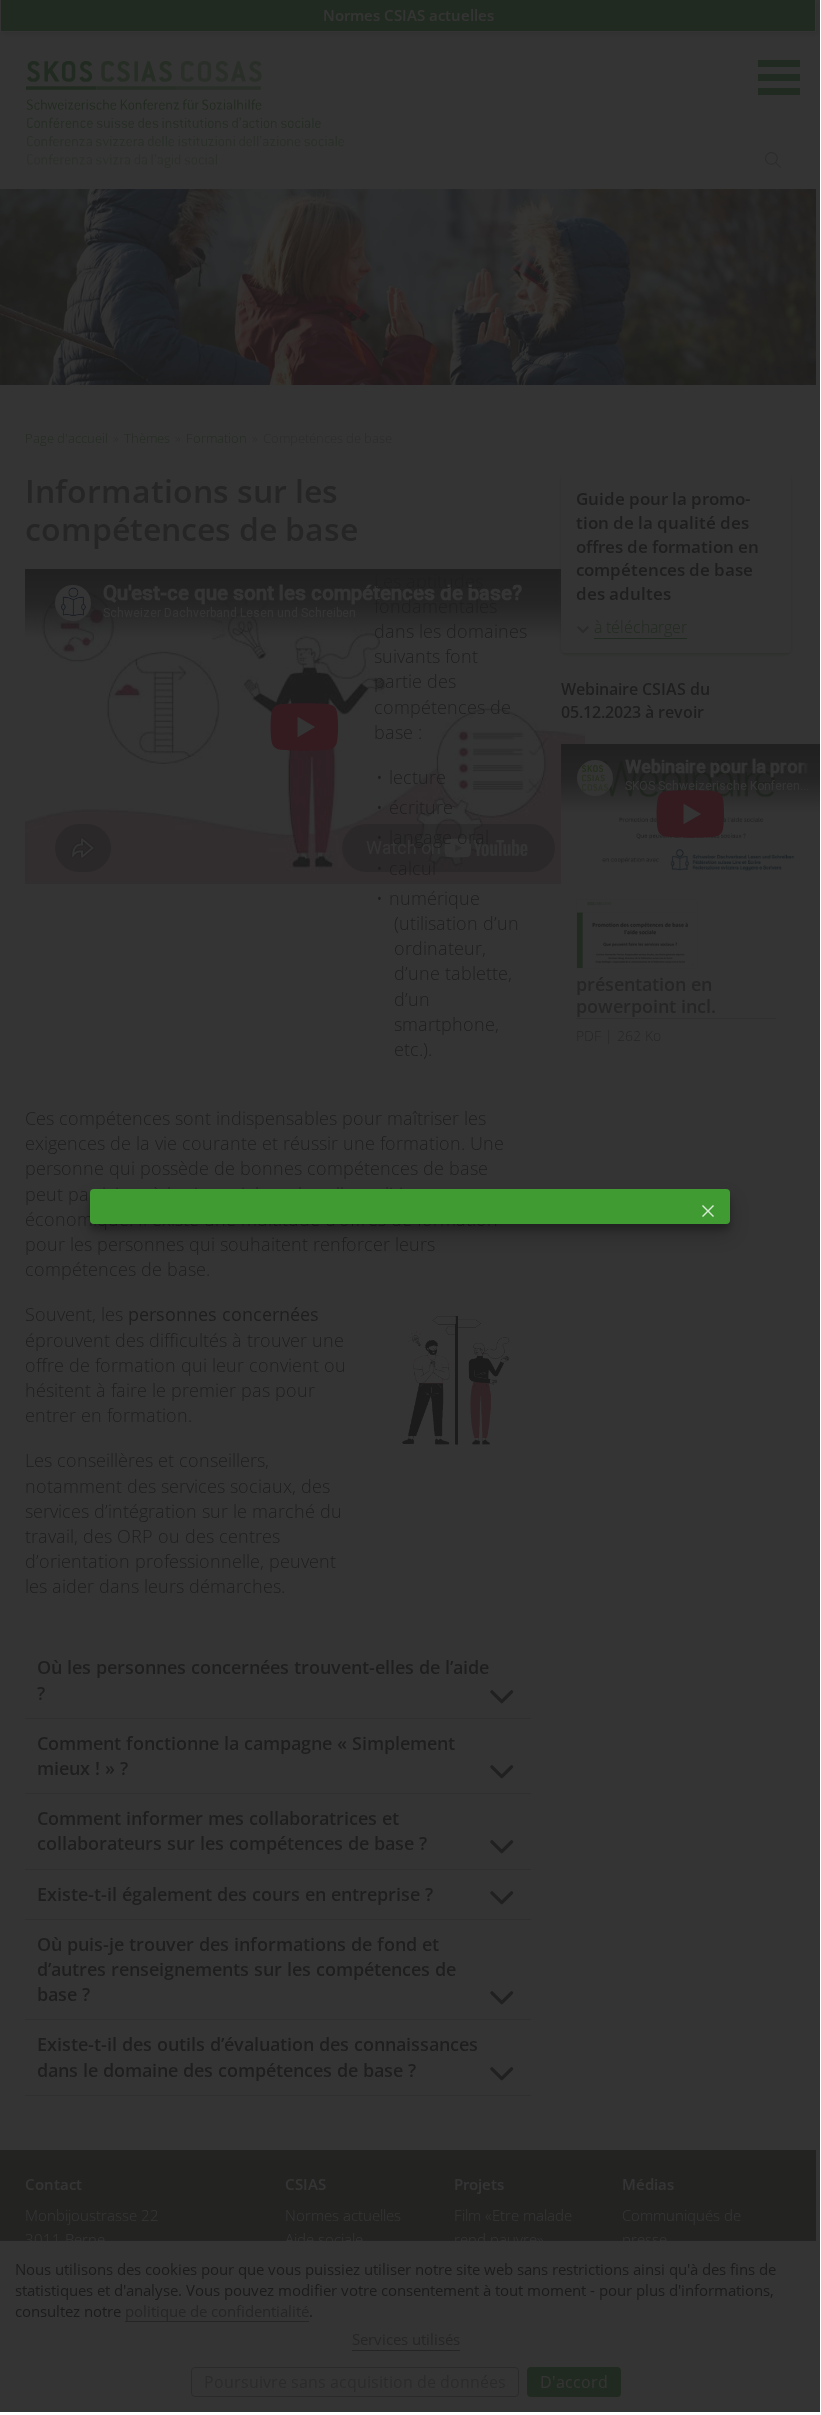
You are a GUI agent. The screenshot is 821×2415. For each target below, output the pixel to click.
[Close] (708, 1211)
